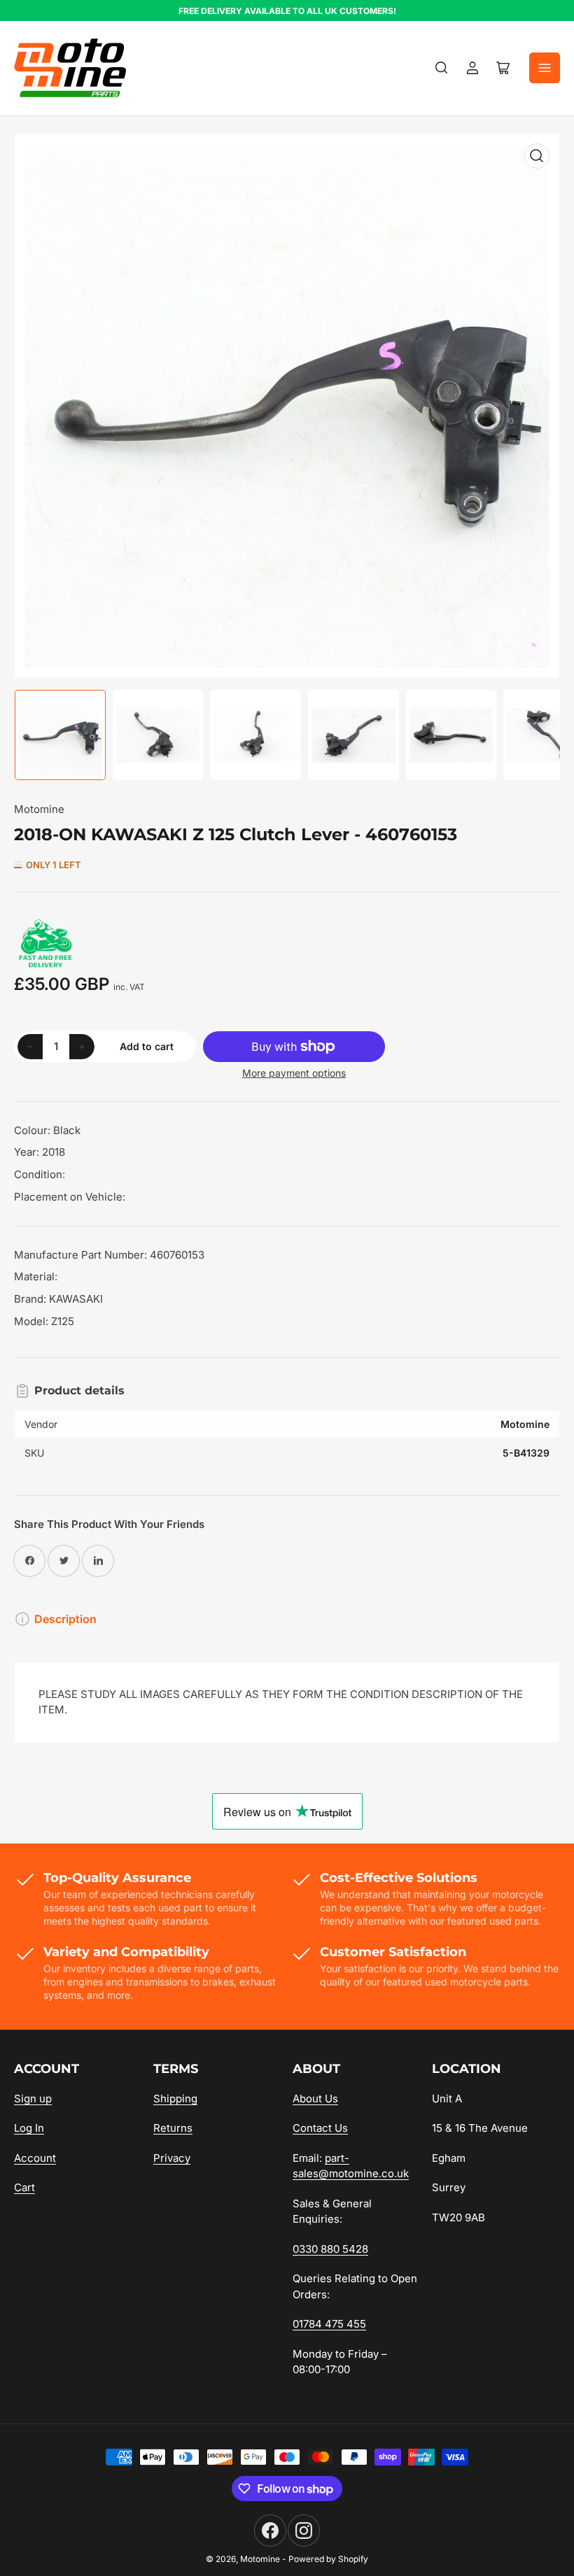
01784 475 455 (329, 2324)
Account (35, 2158)
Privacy (172, 2158)
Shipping (175, 2099)
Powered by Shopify (328, 2559)
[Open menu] (545, 68)
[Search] (442, 68)
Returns (173, 2128)
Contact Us (320, 2128)
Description (65, 1619)
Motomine (39, 809)
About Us (315, 2099)
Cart (24, 2187)
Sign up (33, 2099)
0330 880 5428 (330, 2249)
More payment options (294, 1073)
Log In (29, 2128)
